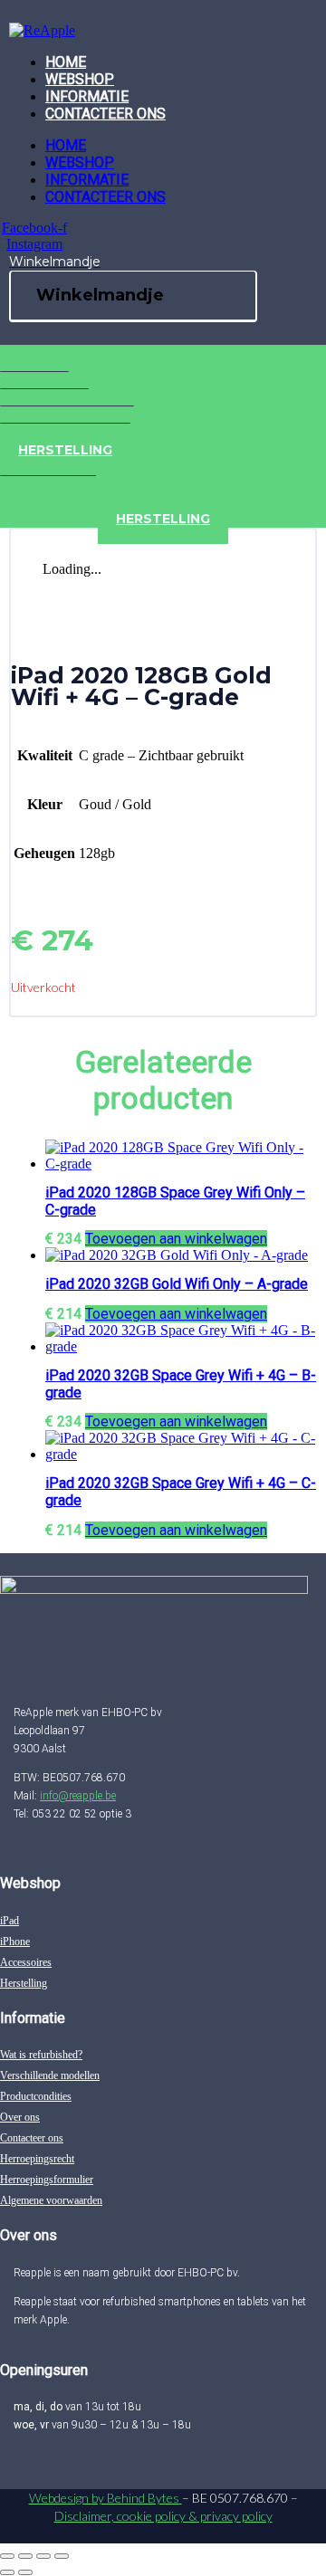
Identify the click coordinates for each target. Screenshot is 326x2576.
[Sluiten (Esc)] (62, 2556)
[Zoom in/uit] (7, 2556)
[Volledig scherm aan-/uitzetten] (25, 2556)
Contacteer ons (105, 114)
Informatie (87, 96)
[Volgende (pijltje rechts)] (25, 2572)
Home (66, 62)
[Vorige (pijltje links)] (7, 2572)
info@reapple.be (78, 1796)
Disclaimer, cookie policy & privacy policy (163, 2516)
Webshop (80, 79)
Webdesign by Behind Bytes (105, 2498)
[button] (176, 1239)
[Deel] (43, 2556)
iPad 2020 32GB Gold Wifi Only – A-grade (177, 1284)
